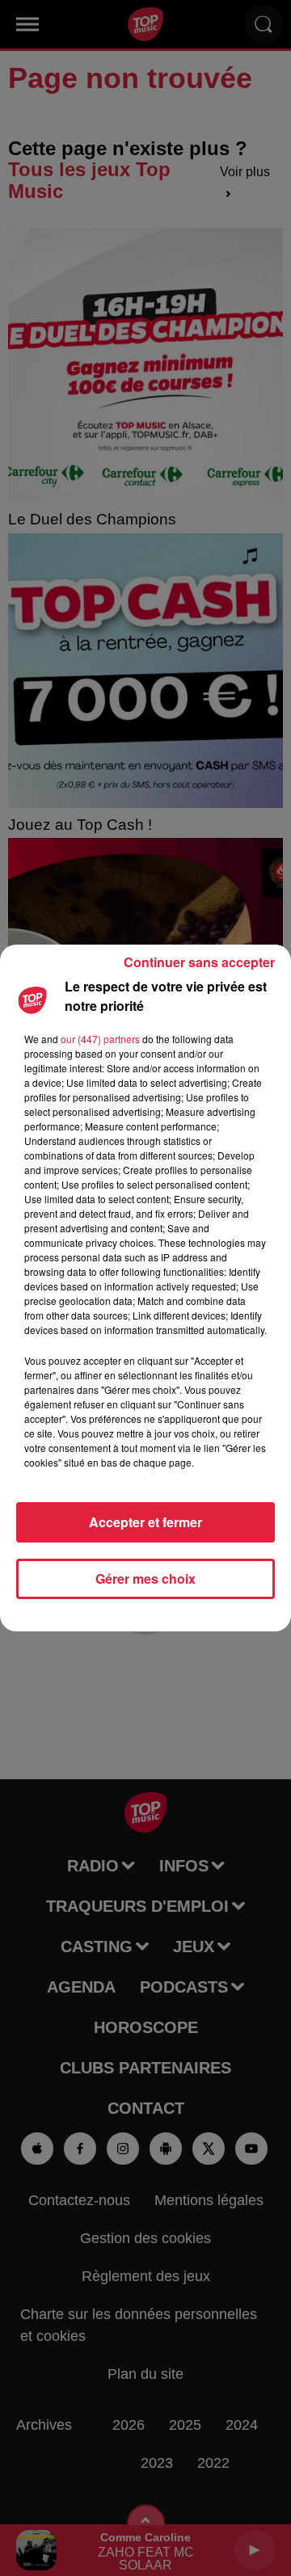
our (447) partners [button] (100, 1039)
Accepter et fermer (145, 1522)
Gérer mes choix (145, 1578)
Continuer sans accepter (199, 962)
